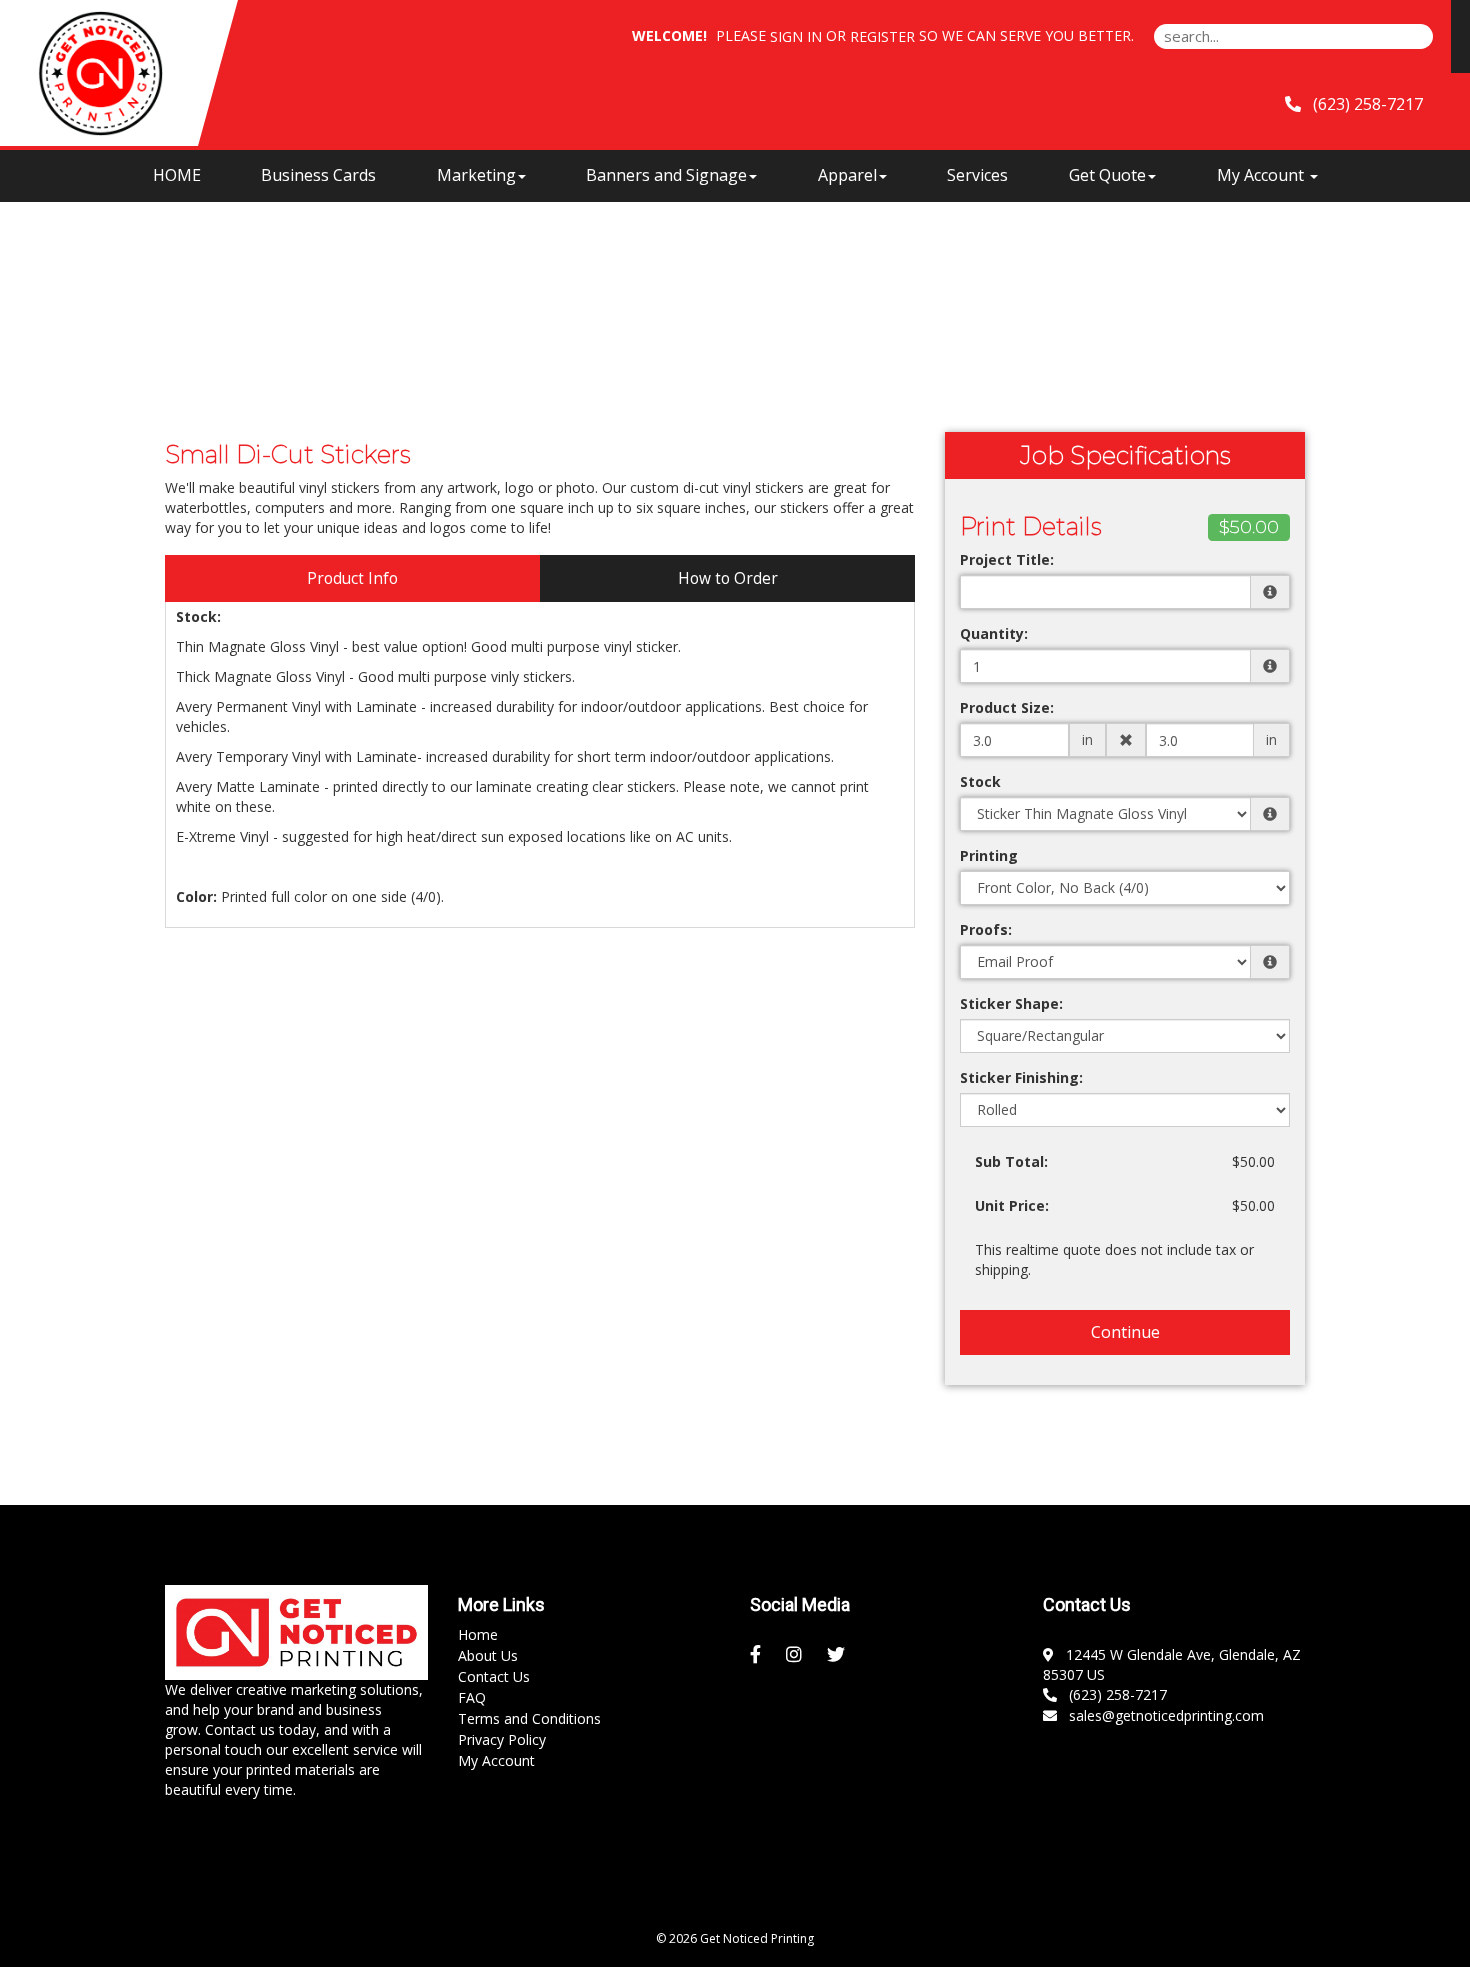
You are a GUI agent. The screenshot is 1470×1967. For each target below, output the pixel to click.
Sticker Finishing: (1021, 1077)
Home (478, 1634)
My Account (496, 1760)
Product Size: (1007, 707)
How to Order (728, 578)
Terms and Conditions (529, 1718)
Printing (989, 855)
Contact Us (494, 1676)
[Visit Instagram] (796, 1655)
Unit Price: (1012, 1205)
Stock (980, 781)
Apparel (847, 175)
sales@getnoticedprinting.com (1162, 1715)
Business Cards (318, 175)
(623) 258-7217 (1114, 1694)
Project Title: (1007, 559)
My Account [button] (1262, 175)
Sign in (796, 36)
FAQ (472, 1697)
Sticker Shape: (1011, 1003)
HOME (177, 175)
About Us (488, 1655)
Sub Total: (1011, 1161)
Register (882, 36)
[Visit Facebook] (758, 1655)
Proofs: (986, 929)
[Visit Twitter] (838, 1655)
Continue (1125, 1332)
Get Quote (1107, 175)
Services (977, 175)
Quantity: (994, 633)
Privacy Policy (502, 1739)
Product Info (352, 578)
